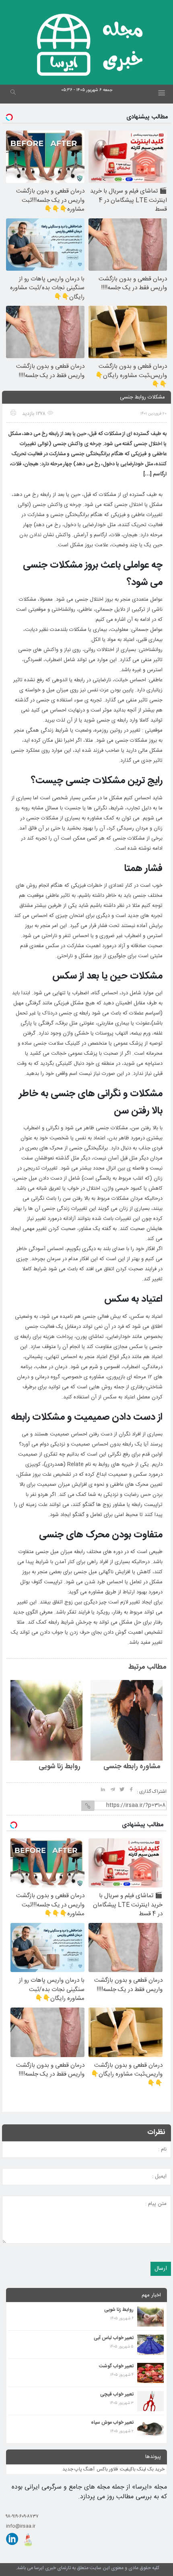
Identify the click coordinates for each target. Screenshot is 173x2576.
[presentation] (21, 1668)
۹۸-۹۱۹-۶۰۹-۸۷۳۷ (22, 2516)
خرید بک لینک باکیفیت (142, 2469)
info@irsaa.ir (21, 2526)
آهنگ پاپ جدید (78, 2469)
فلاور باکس (107, 2469)
